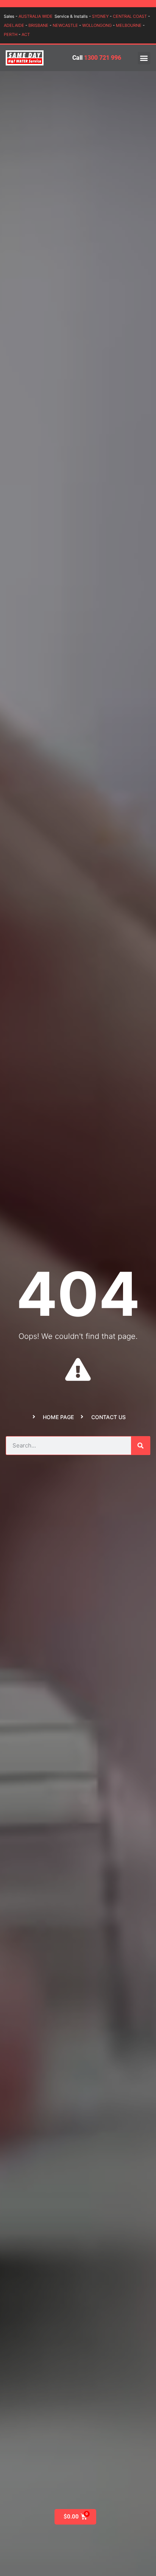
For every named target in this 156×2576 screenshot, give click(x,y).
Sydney (100, 16)
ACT (26, 34)
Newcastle (65, 25)
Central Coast (130, 16)
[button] (144, 58)
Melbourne (129, 25)
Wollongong (97, 25)
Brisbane (38, 25)
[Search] (140, 1446)
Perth (11, 34)
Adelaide (14, 25)
